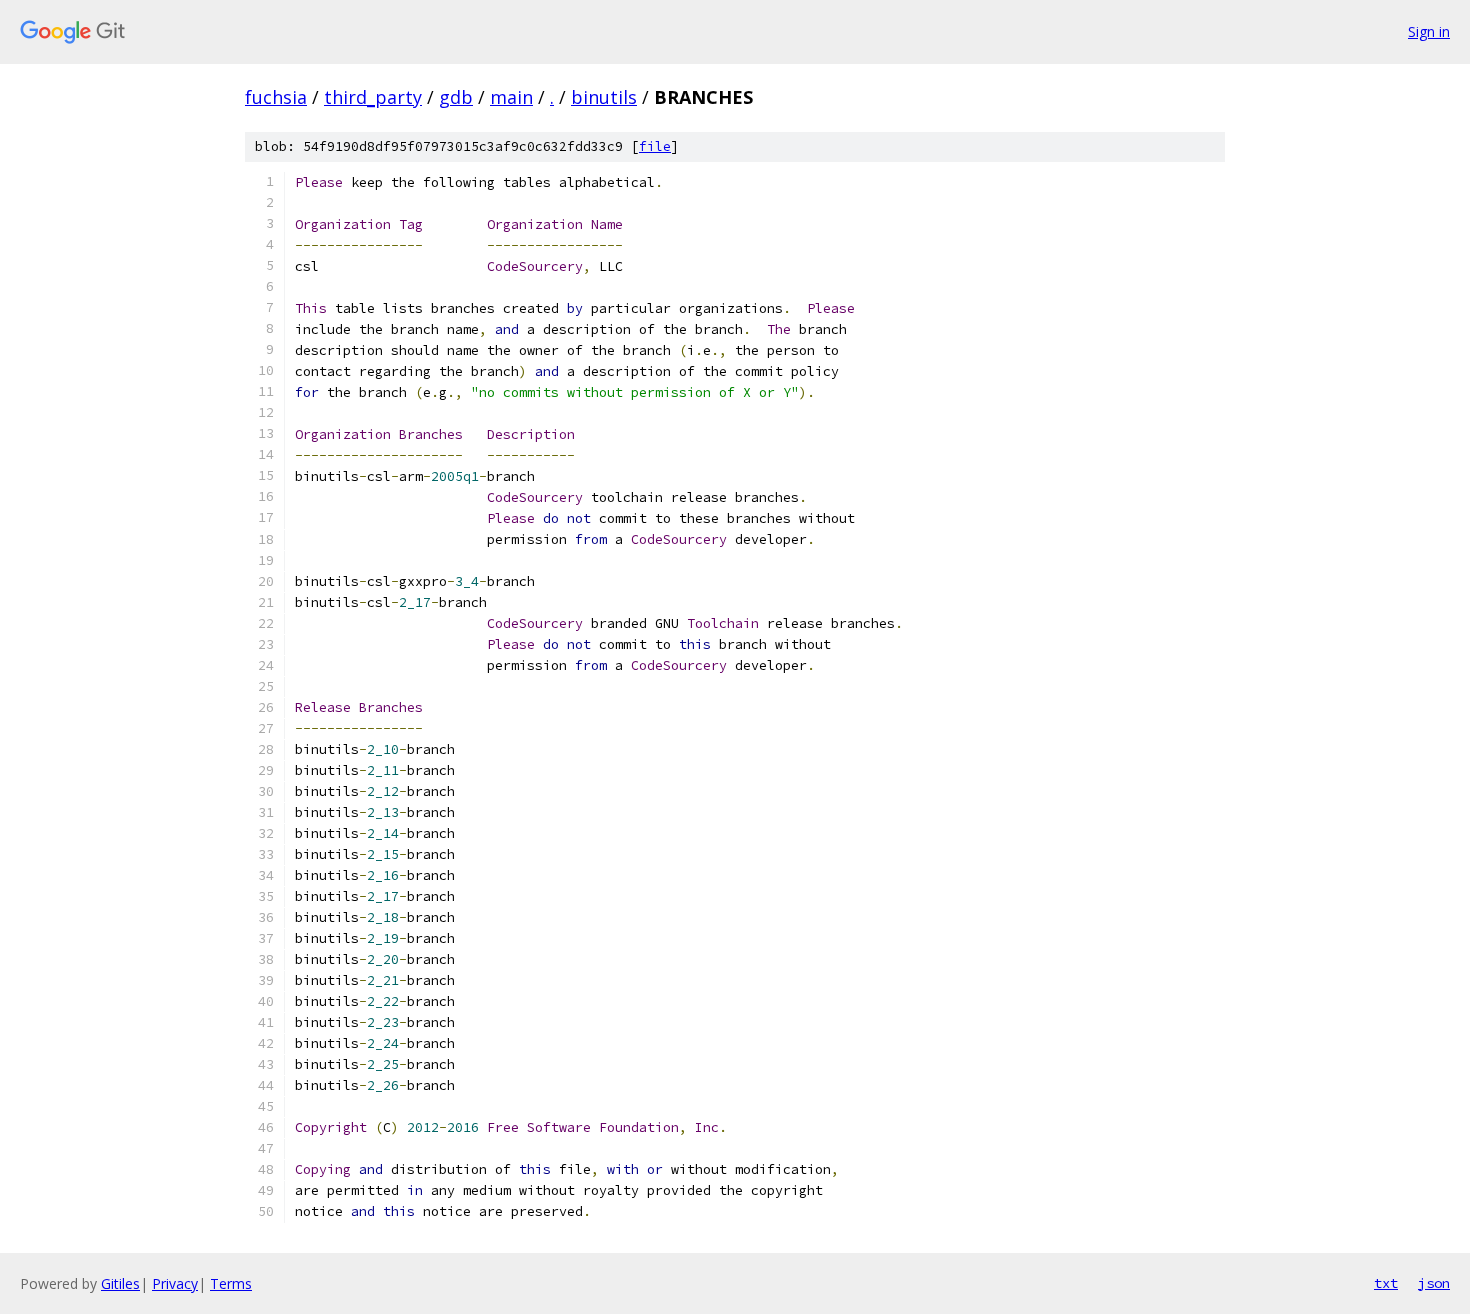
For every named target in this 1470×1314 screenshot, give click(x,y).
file (655, 146)
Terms (231, 1283)
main (511, 97)
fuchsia (276, 97)
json (1434, 1283)
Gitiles (120, 1283)
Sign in (1429, 31)
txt (1386, 1283)
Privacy (175, 1283)
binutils (604, 97)
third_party (373, 97)
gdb (456, 97)
